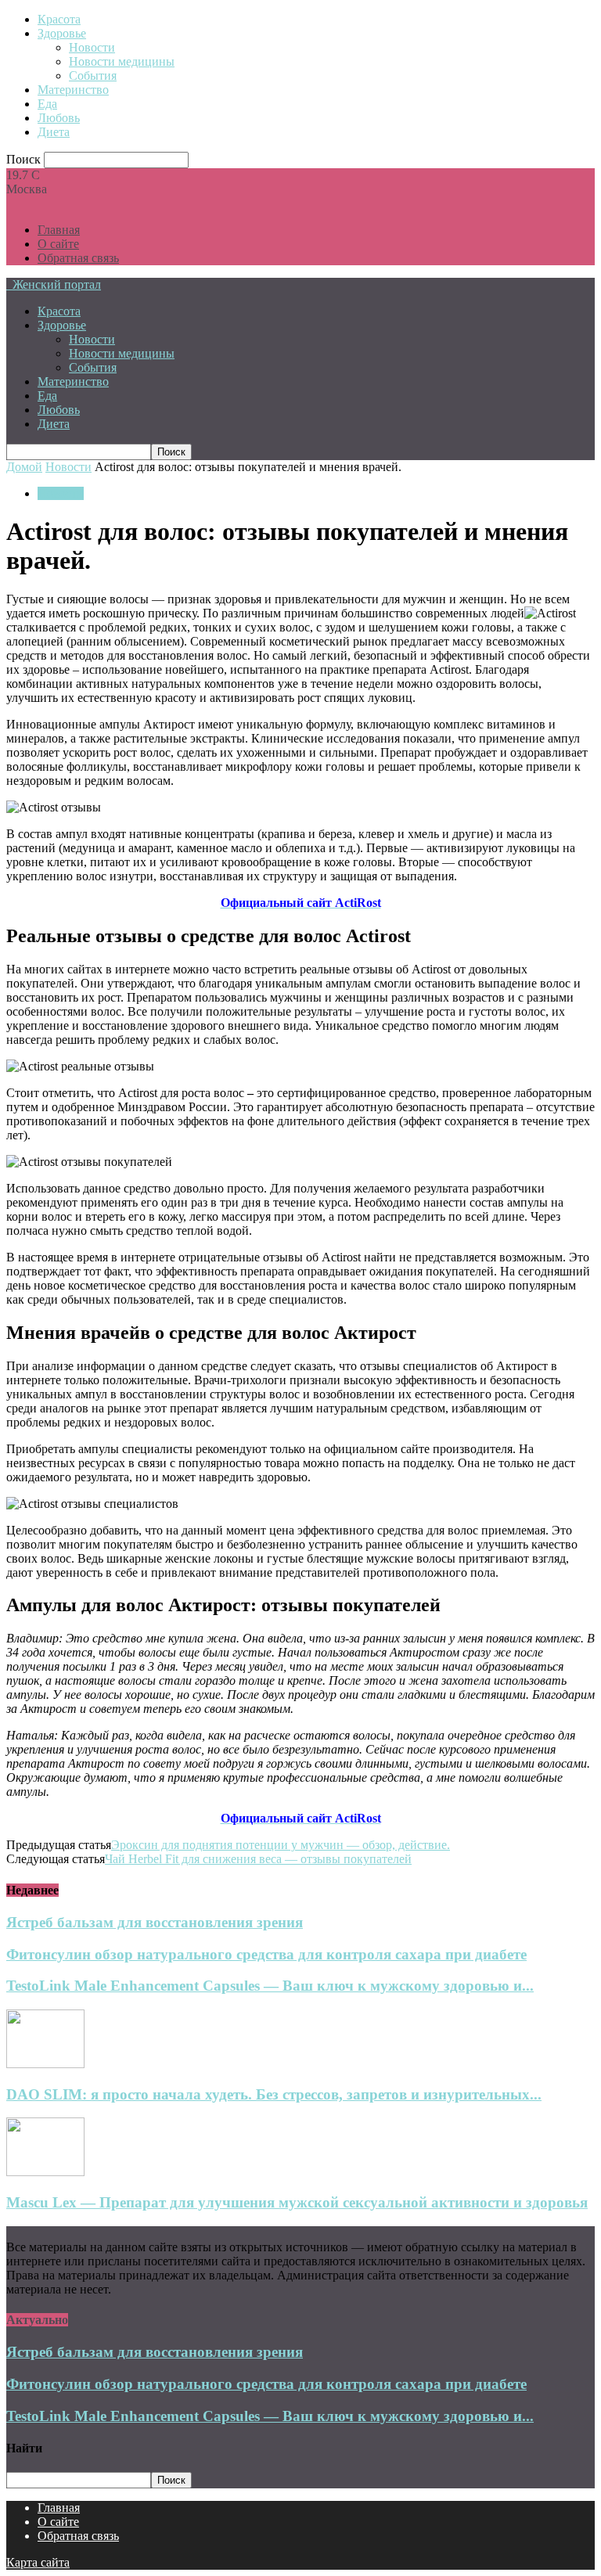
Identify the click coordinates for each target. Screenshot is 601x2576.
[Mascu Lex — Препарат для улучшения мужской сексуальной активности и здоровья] (45, 2172)
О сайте (58, 244)
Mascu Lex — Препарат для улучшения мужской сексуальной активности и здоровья (297, 2202)
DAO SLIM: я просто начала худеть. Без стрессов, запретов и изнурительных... (274, 2094)
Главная (59, 230)
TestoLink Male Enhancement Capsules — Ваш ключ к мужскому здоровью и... (270, 1986)
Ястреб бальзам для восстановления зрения (155, 1922)
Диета (54, 132)
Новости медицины (122, 61)
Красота (59, 19)
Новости (92, 47)
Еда (47, 104)
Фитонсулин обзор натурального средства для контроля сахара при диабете (266, 1954)
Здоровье (62, 33)
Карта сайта (38, 2562)
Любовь (59, 118)
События (93, 76)
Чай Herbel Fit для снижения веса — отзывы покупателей (258, 1859)
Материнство (73, 90)
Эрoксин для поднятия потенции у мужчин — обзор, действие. (281, 1845)
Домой (24, 467)
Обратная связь (78, 258)
